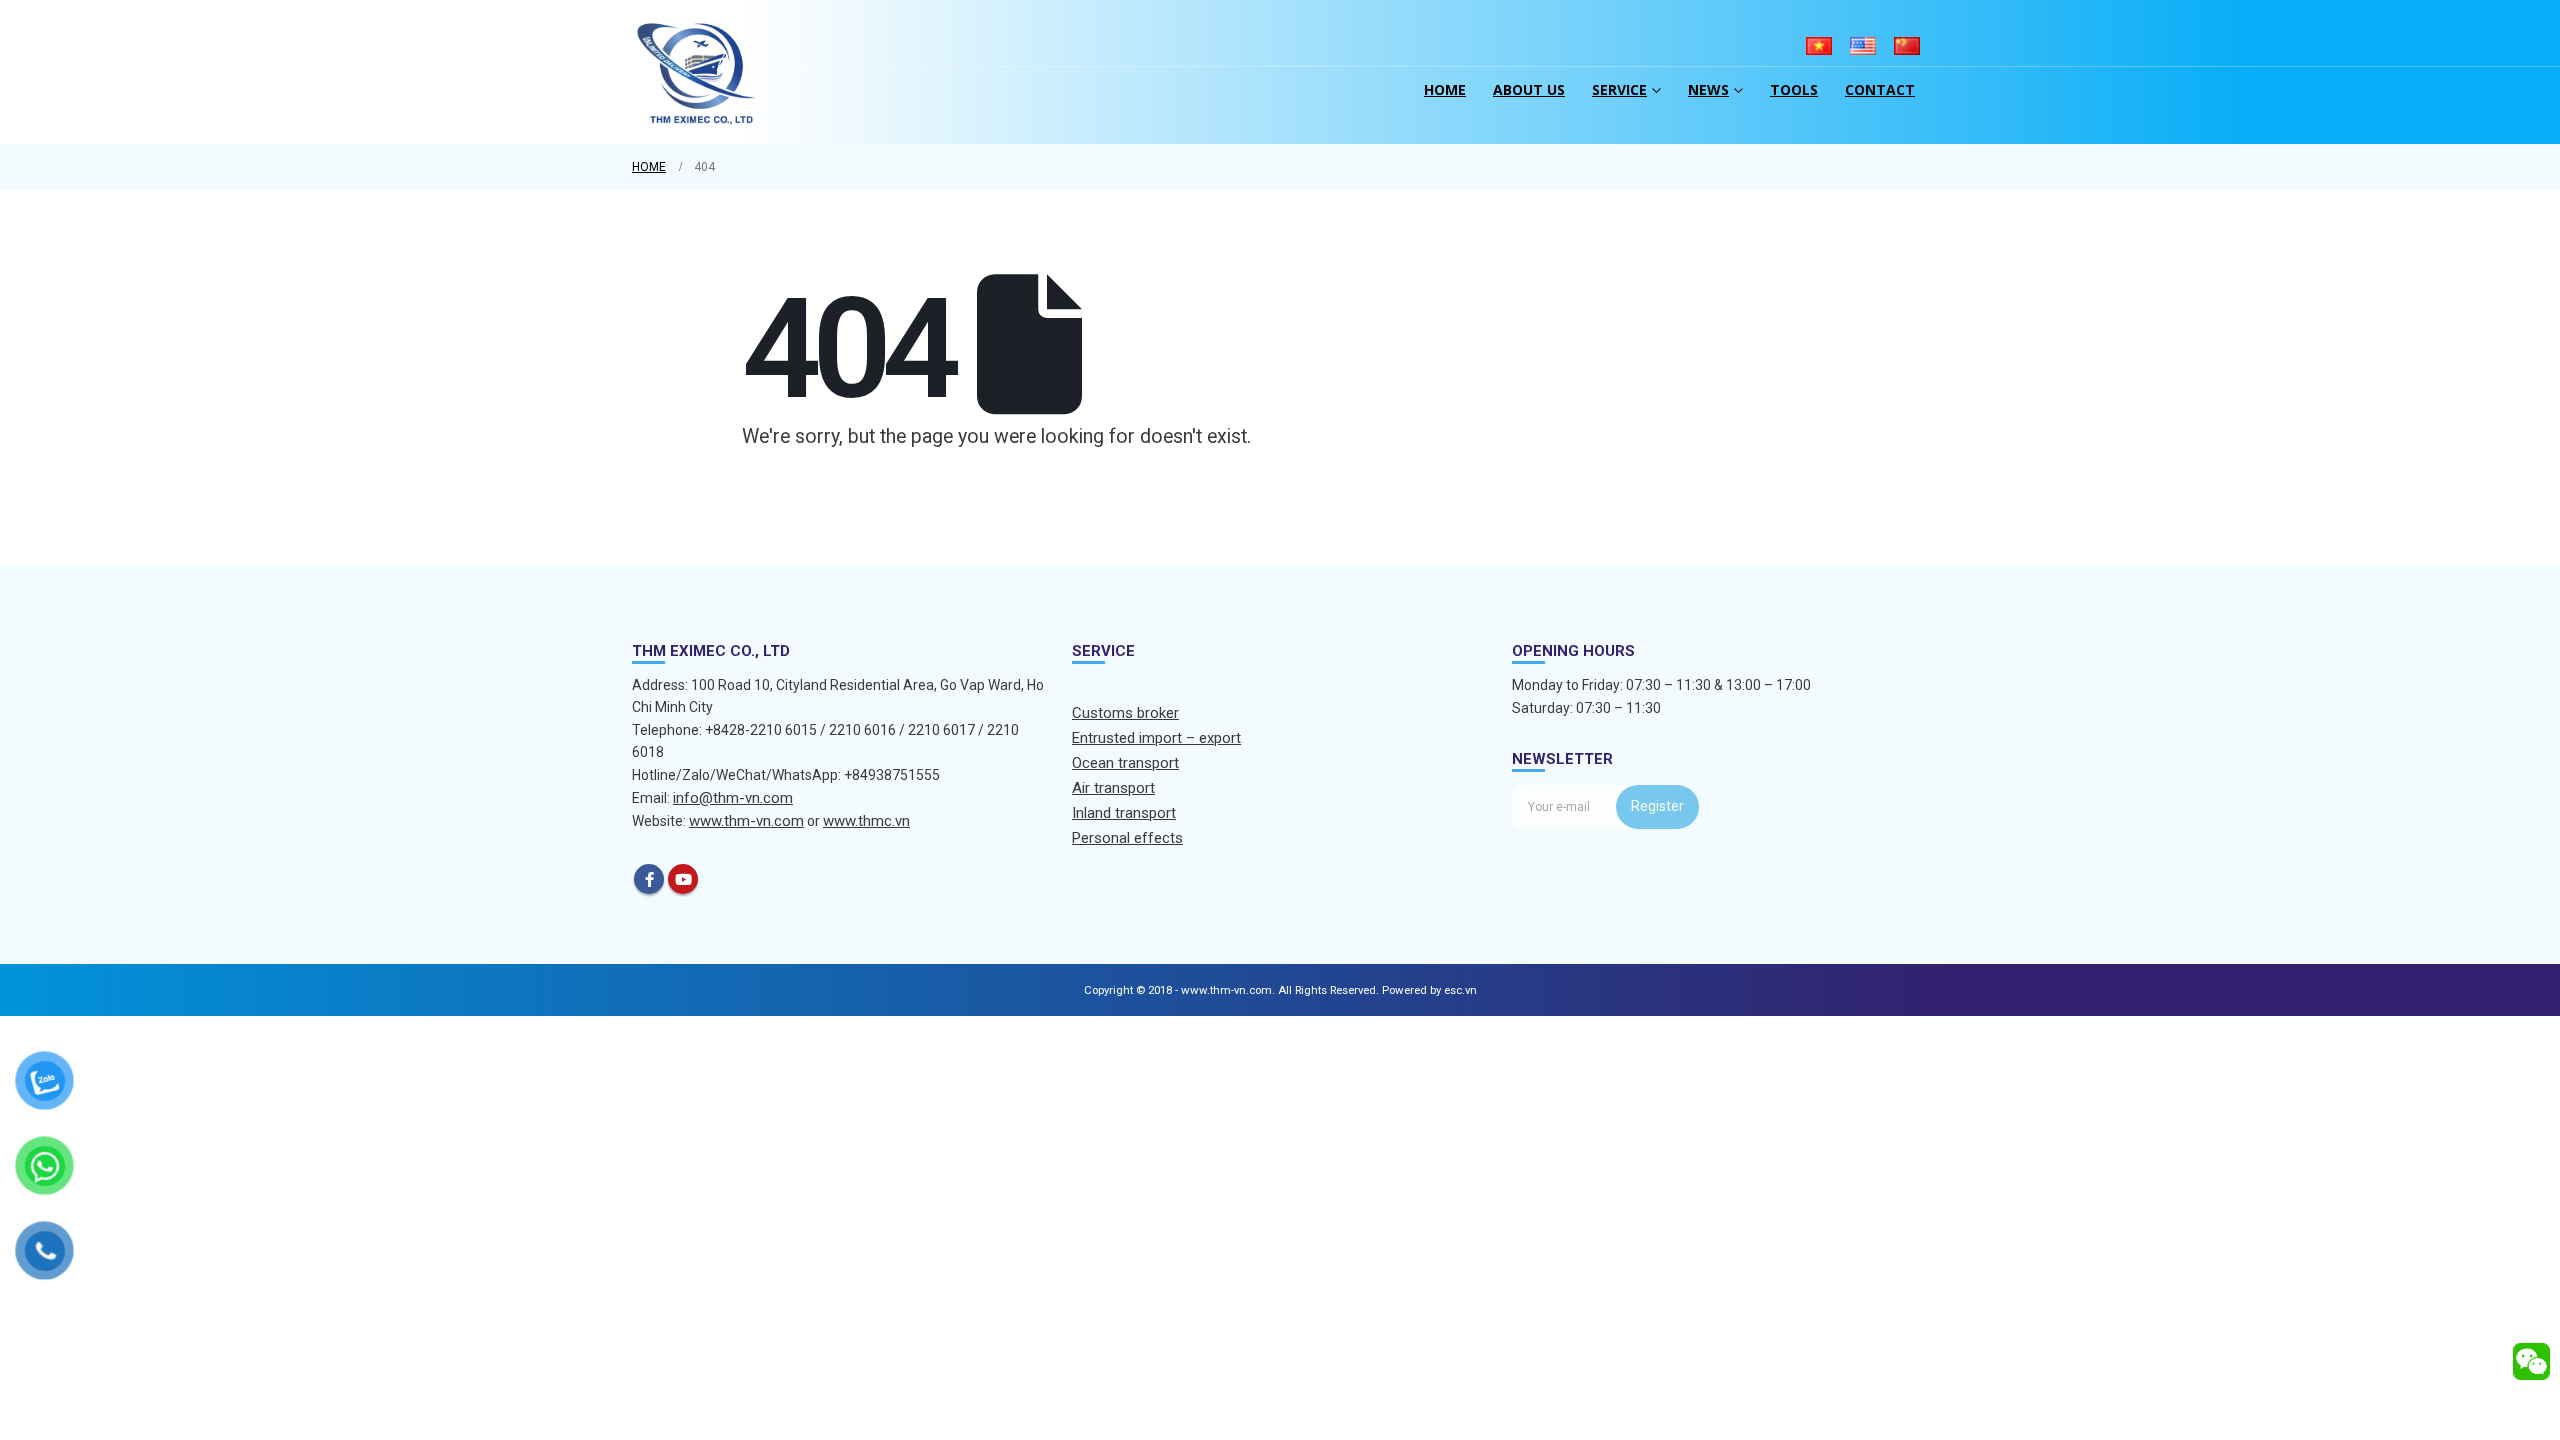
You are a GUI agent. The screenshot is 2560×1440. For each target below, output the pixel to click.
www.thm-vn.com (746, 821)
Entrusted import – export (1156, 738)
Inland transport (1124, 813)
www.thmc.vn (866, 821)
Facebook (649, 879)
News (1708, 89)
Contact (1880, 89)
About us (1529, 89)
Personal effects (1127, 838)
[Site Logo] (697, 72)
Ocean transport (1125, 763)
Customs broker (1125, 713)
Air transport (1113, 788)
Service (1619, 89)
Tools (1794, 89)
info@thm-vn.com (733, 798)
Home (1445, 89)
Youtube (683, 879)
